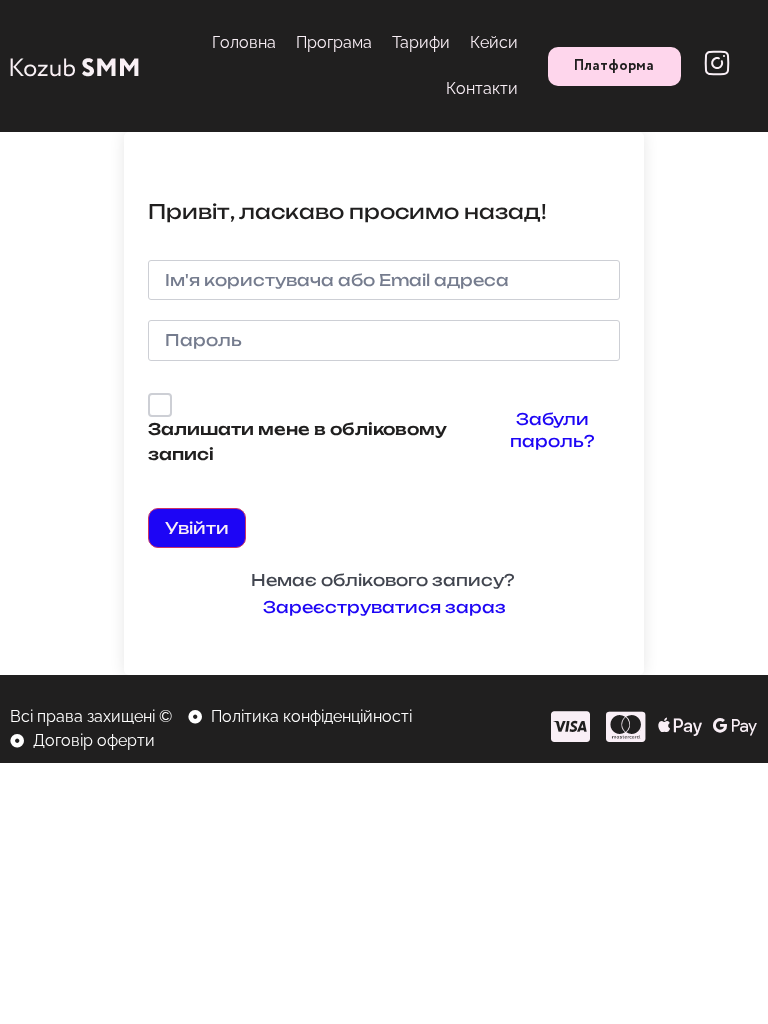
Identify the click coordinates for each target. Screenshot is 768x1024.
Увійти (197, 528)
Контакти (482, 88)
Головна (244, 42)
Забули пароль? (552, 430)
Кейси (494, 42)
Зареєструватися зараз (384, 607)
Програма (334, 42)
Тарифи (421, 42)
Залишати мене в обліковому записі (297, 442)
